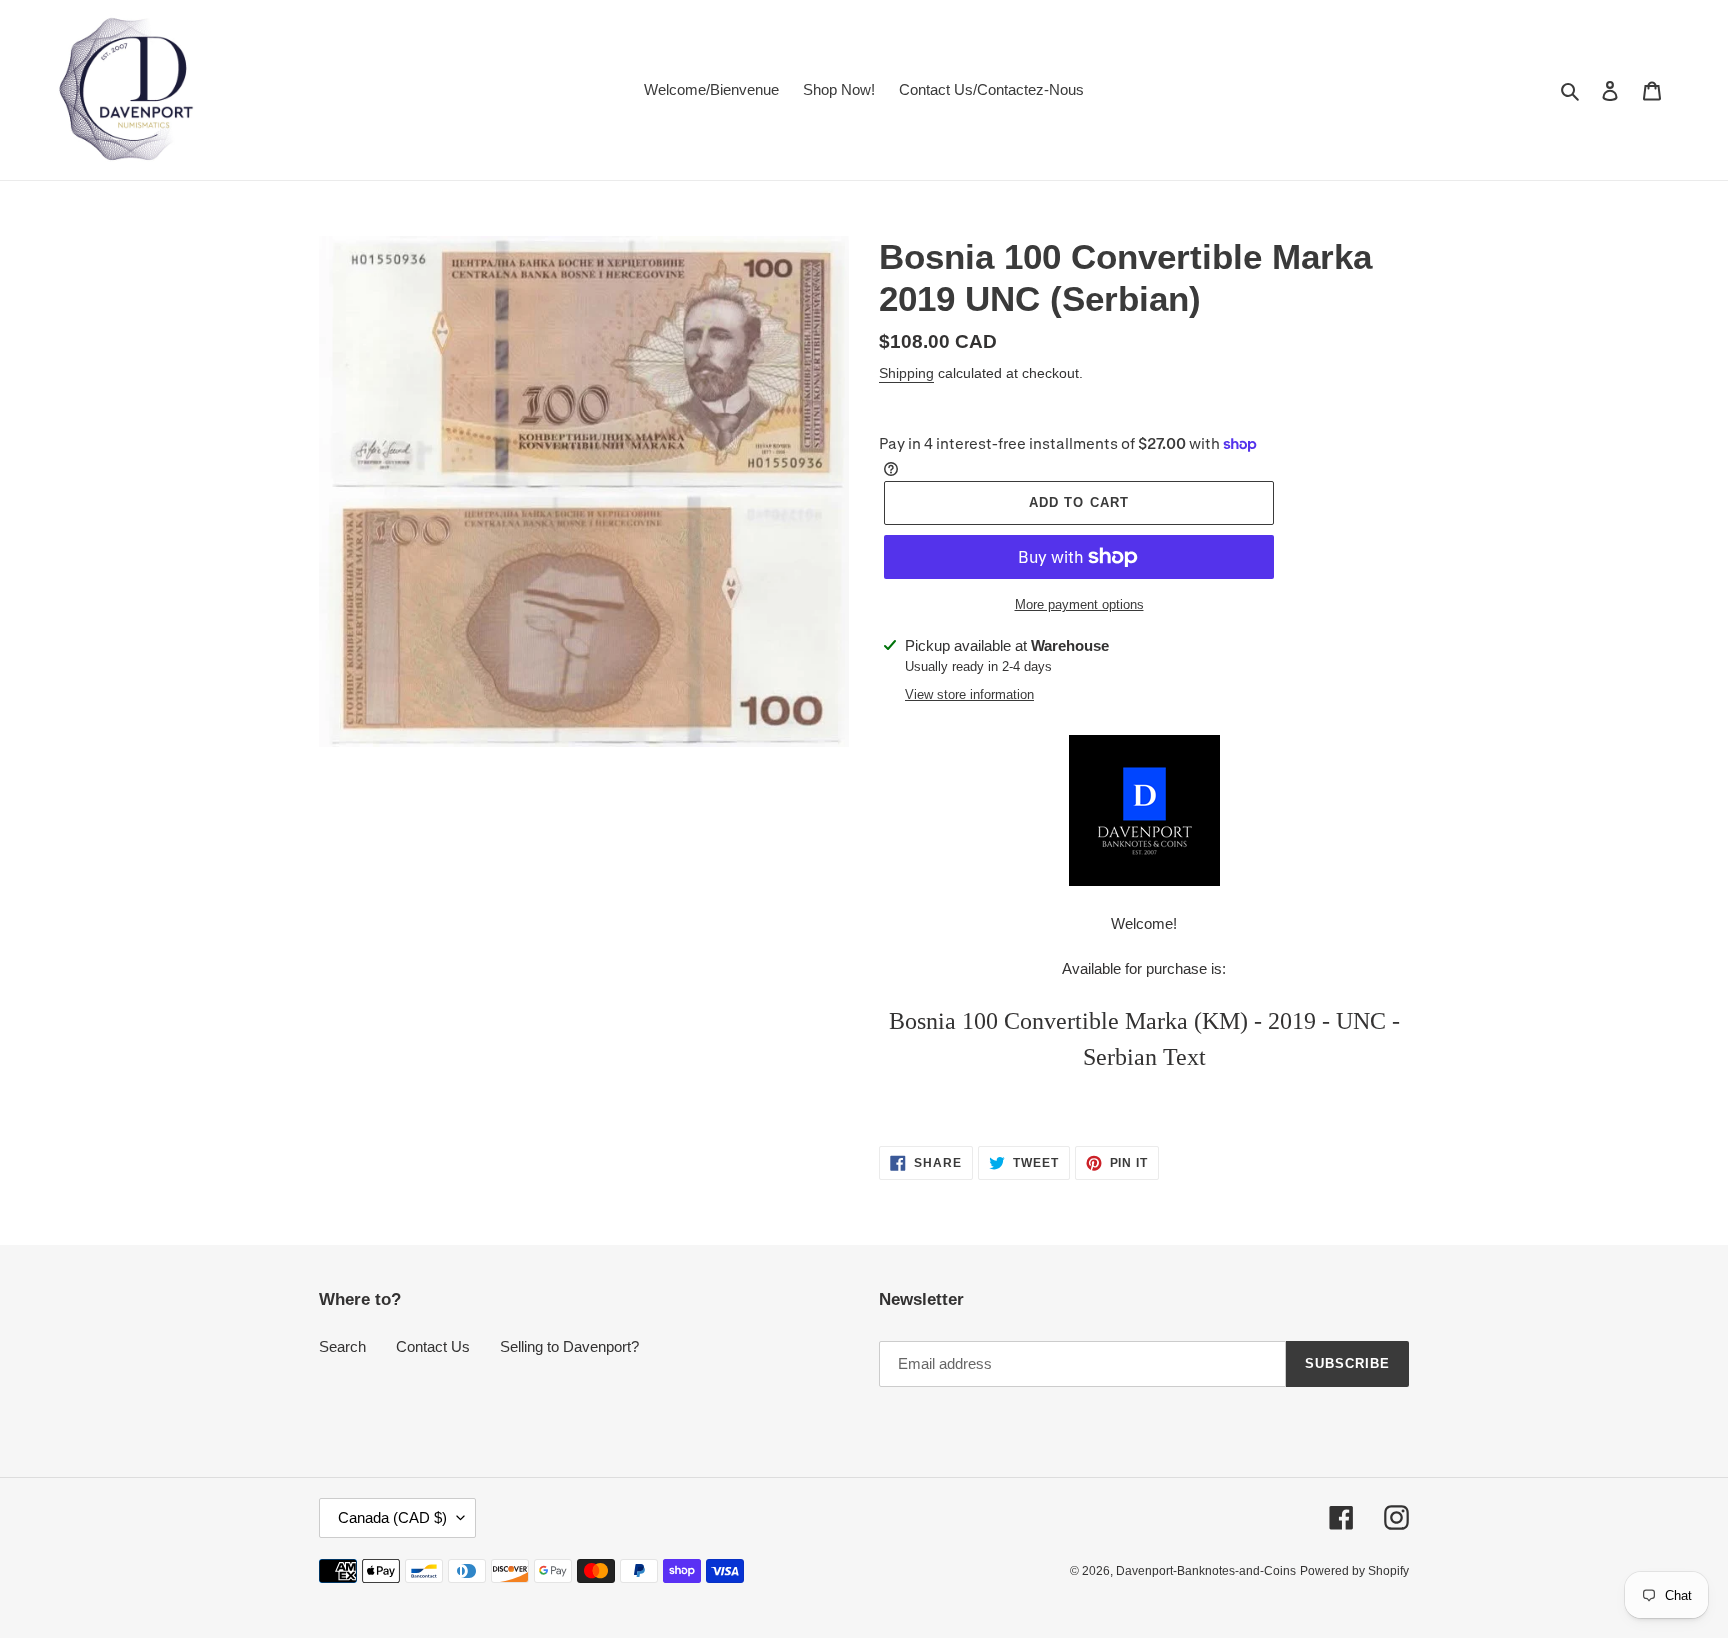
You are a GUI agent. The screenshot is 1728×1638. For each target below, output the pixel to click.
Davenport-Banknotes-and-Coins (1206, 1571)
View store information (969, 694)
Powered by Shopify (1354, 1571)
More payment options (1079, 604)
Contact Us (433, 1346)
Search (342, 1346)
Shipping (906, 373)
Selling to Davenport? (569, 1346)
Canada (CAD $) (392, 1517)
